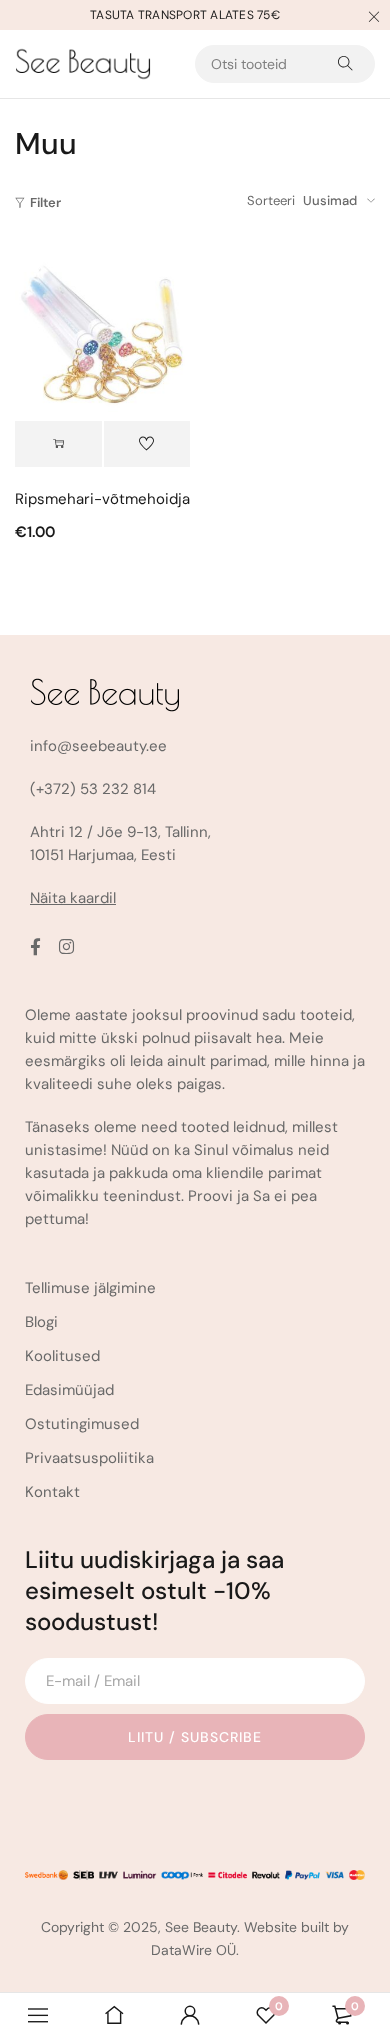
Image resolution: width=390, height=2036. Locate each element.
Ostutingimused (82, 1424)
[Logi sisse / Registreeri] (190, 2015)
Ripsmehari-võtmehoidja (102, 499)
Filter (45, 202)
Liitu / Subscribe (195, 1737)
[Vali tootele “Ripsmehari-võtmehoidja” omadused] (58, 444)
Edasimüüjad (69, 1390)
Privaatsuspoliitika (89, 1458)
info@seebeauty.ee (98, 746)
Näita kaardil (73, 898)
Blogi (41, 1322)
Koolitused (62, 1356)
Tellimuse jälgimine (90, 1288)
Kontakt (52, 1492)
